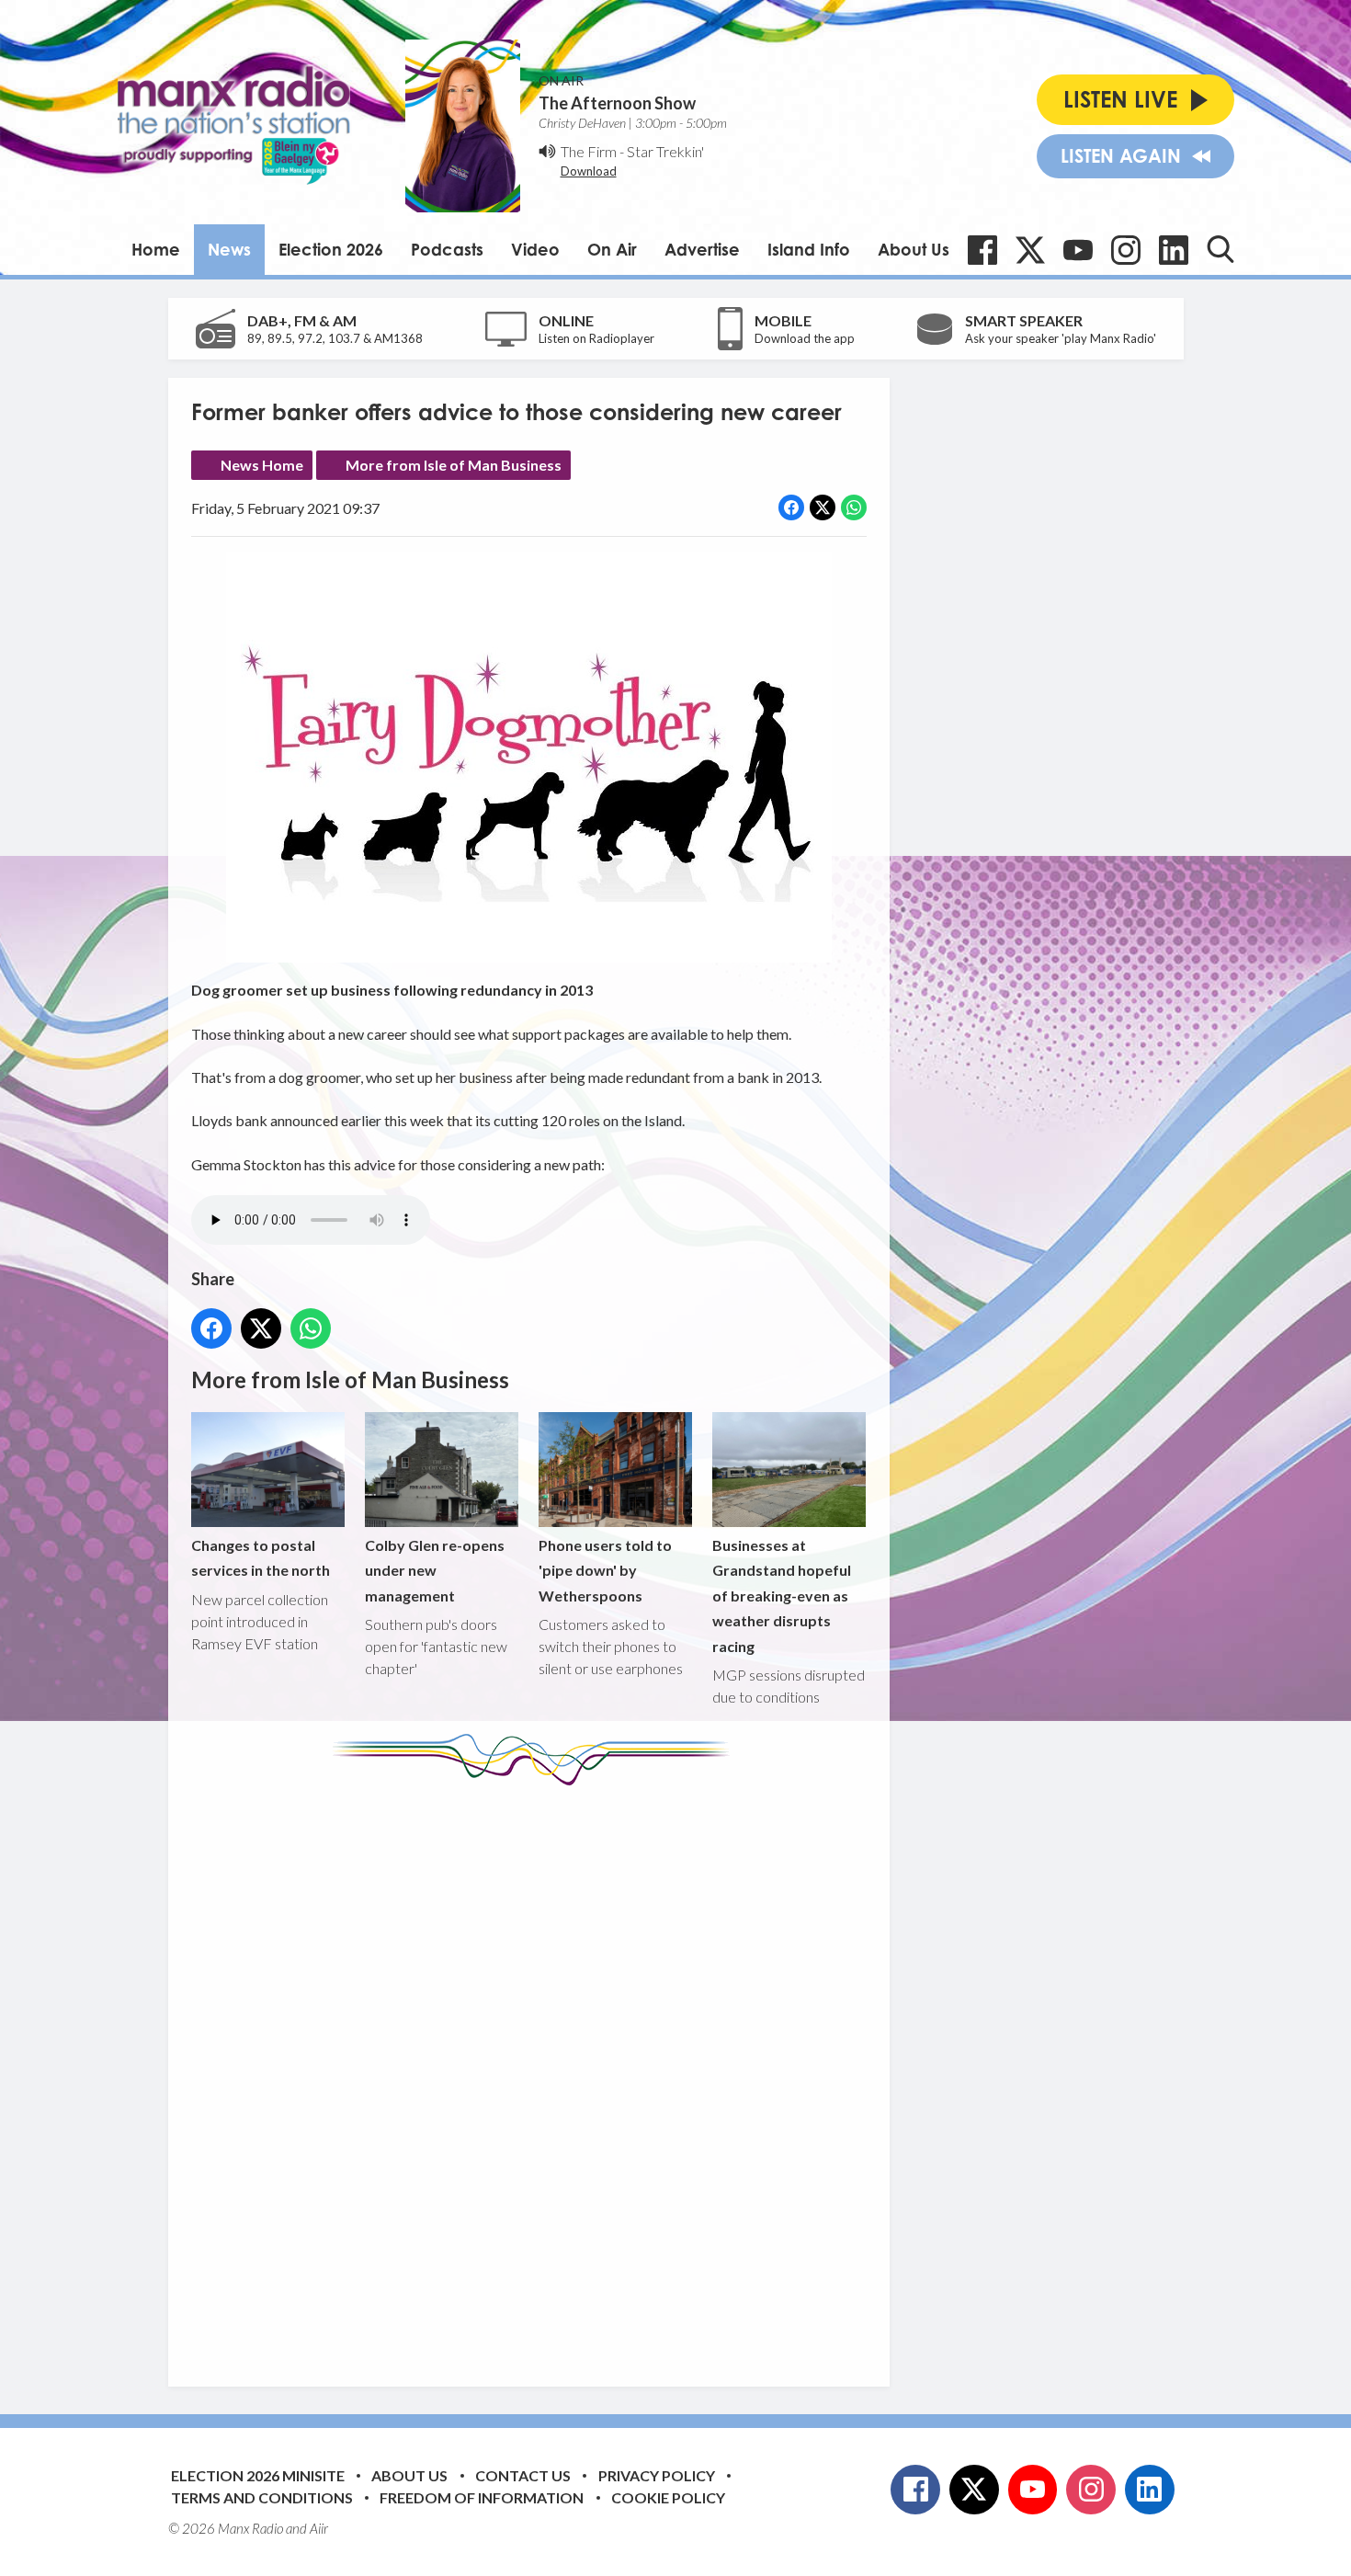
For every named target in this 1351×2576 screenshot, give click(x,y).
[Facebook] (982, 250)
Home (156, 249)
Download (589, 171)
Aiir (319, 2528)
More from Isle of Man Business (454, 465)
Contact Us (523, 2475)
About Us (914, 249)
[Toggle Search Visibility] (1220, 249)
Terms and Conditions (262, 2497)
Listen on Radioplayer (596, 338)
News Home (262, 465)
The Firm (589, 151)
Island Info (809, 249)
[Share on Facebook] (791, 507)
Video (535, 249)
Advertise (702, 249)
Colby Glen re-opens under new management (435, 1570)
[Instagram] (1126, 250)
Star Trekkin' (665, 151)
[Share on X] (823, 507)
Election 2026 (331, 249)
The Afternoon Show (617, 103)
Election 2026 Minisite (258, 2475)
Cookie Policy (668, 2497)
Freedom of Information (482, 2497)
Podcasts (447, 249)
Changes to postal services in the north (261, 1557)
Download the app (805, 338)
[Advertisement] (536, 2072)
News (229, 249)
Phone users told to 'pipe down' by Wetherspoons (605, 1570)
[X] (1030, 250)
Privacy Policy (657, 2475)
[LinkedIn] (1174, 250)
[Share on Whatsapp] (854, 507)
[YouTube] (1078, 250)
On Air (612, 249)
